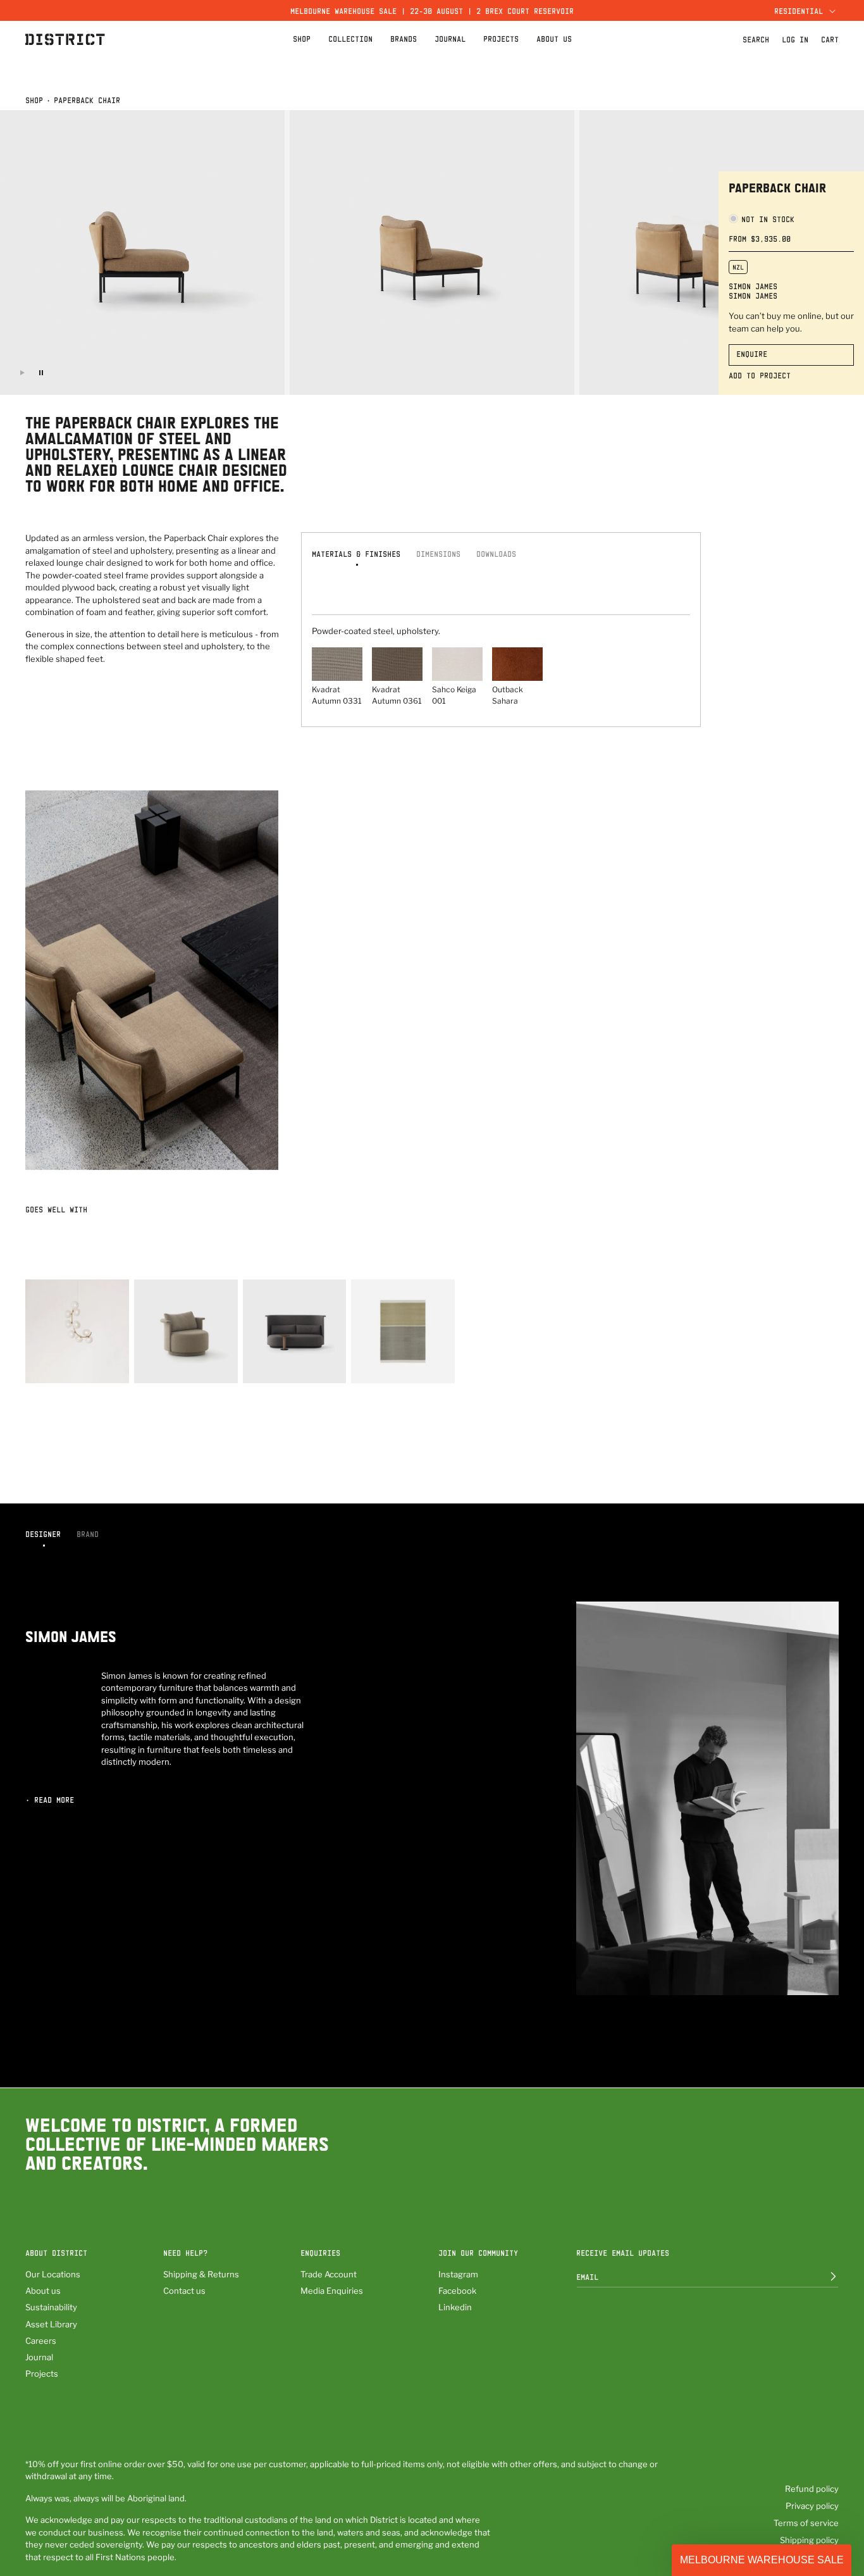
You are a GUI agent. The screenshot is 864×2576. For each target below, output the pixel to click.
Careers (41, 2341)
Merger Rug (373, 1366)
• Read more (50, 1800)
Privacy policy (812, 2506)
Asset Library (51, 2324)
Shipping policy (809, 2540)
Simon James (753, 286)
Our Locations (53, 2274)
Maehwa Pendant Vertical (76, 1366)
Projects (42, 2374)
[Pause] (41, 373)
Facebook (457, 2291)
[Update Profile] (824, 2277)
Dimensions (438, 554)
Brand (88, 1534)
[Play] (22, 373)
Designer (43, 1534)
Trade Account (329, 2274)
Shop (34, 100)
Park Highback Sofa (283, 1366)
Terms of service (806, 2523)
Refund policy (812, 2489)
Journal (39, 2357)
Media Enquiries (332, 2291)
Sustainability (51, 2307)
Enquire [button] (752, 354)
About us (43, 2291)
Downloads (496, 554)
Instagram (458, 2274)
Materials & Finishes (356, 554)
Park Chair (156, 1366)
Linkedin (455, 2307)
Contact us (184, 2291)
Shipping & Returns (201, 2274)
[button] (803, 10)
